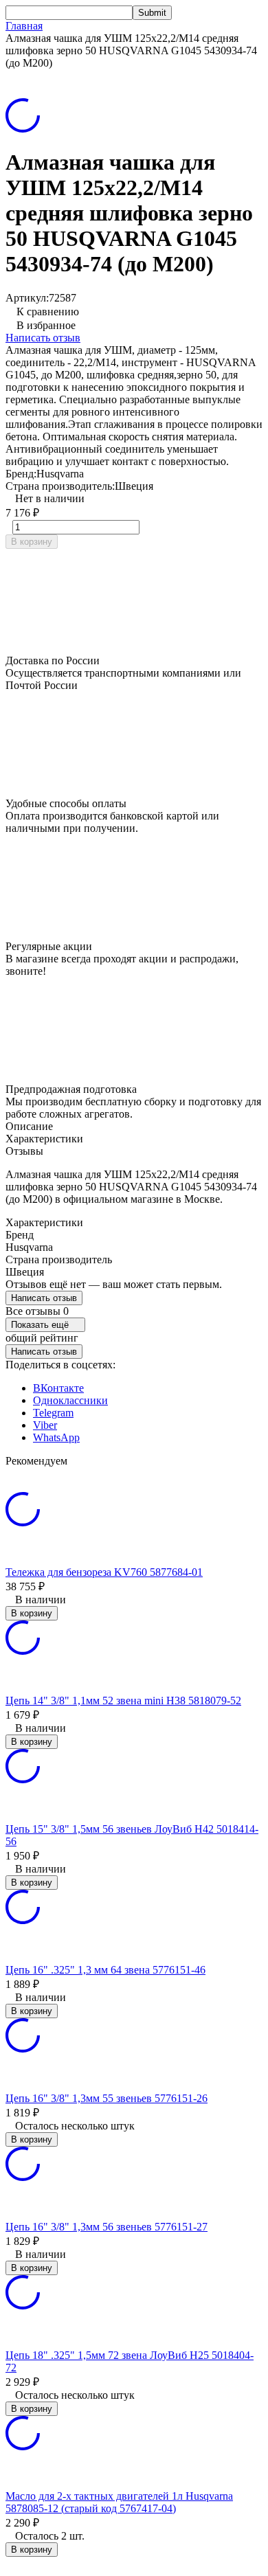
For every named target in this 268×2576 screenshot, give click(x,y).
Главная (24, 26)
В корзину (32, 542)
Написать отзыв (43, 338)
